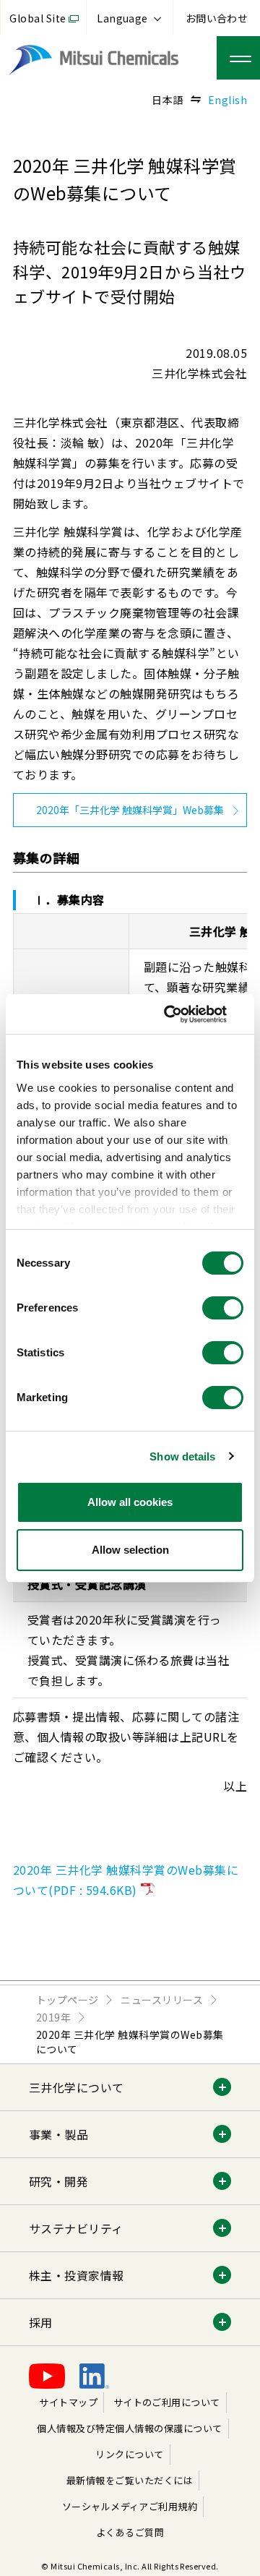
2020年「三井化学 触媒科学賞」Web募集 (130, 810)
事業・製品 (58, 2134)
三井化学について (77, 2087)
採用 (41, 2322)
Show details (182, 1456)
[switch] (223, 1308)
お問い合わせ (217, 18)
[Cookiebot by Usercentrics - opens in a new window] (183, 1014)
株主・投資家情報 (77, 2275)
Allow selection (130, 1550)
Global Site (38, 18)
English (227, 100)
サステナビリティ (76, 2228)
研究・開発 (58, 2181)
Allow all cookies (130, 1502)
